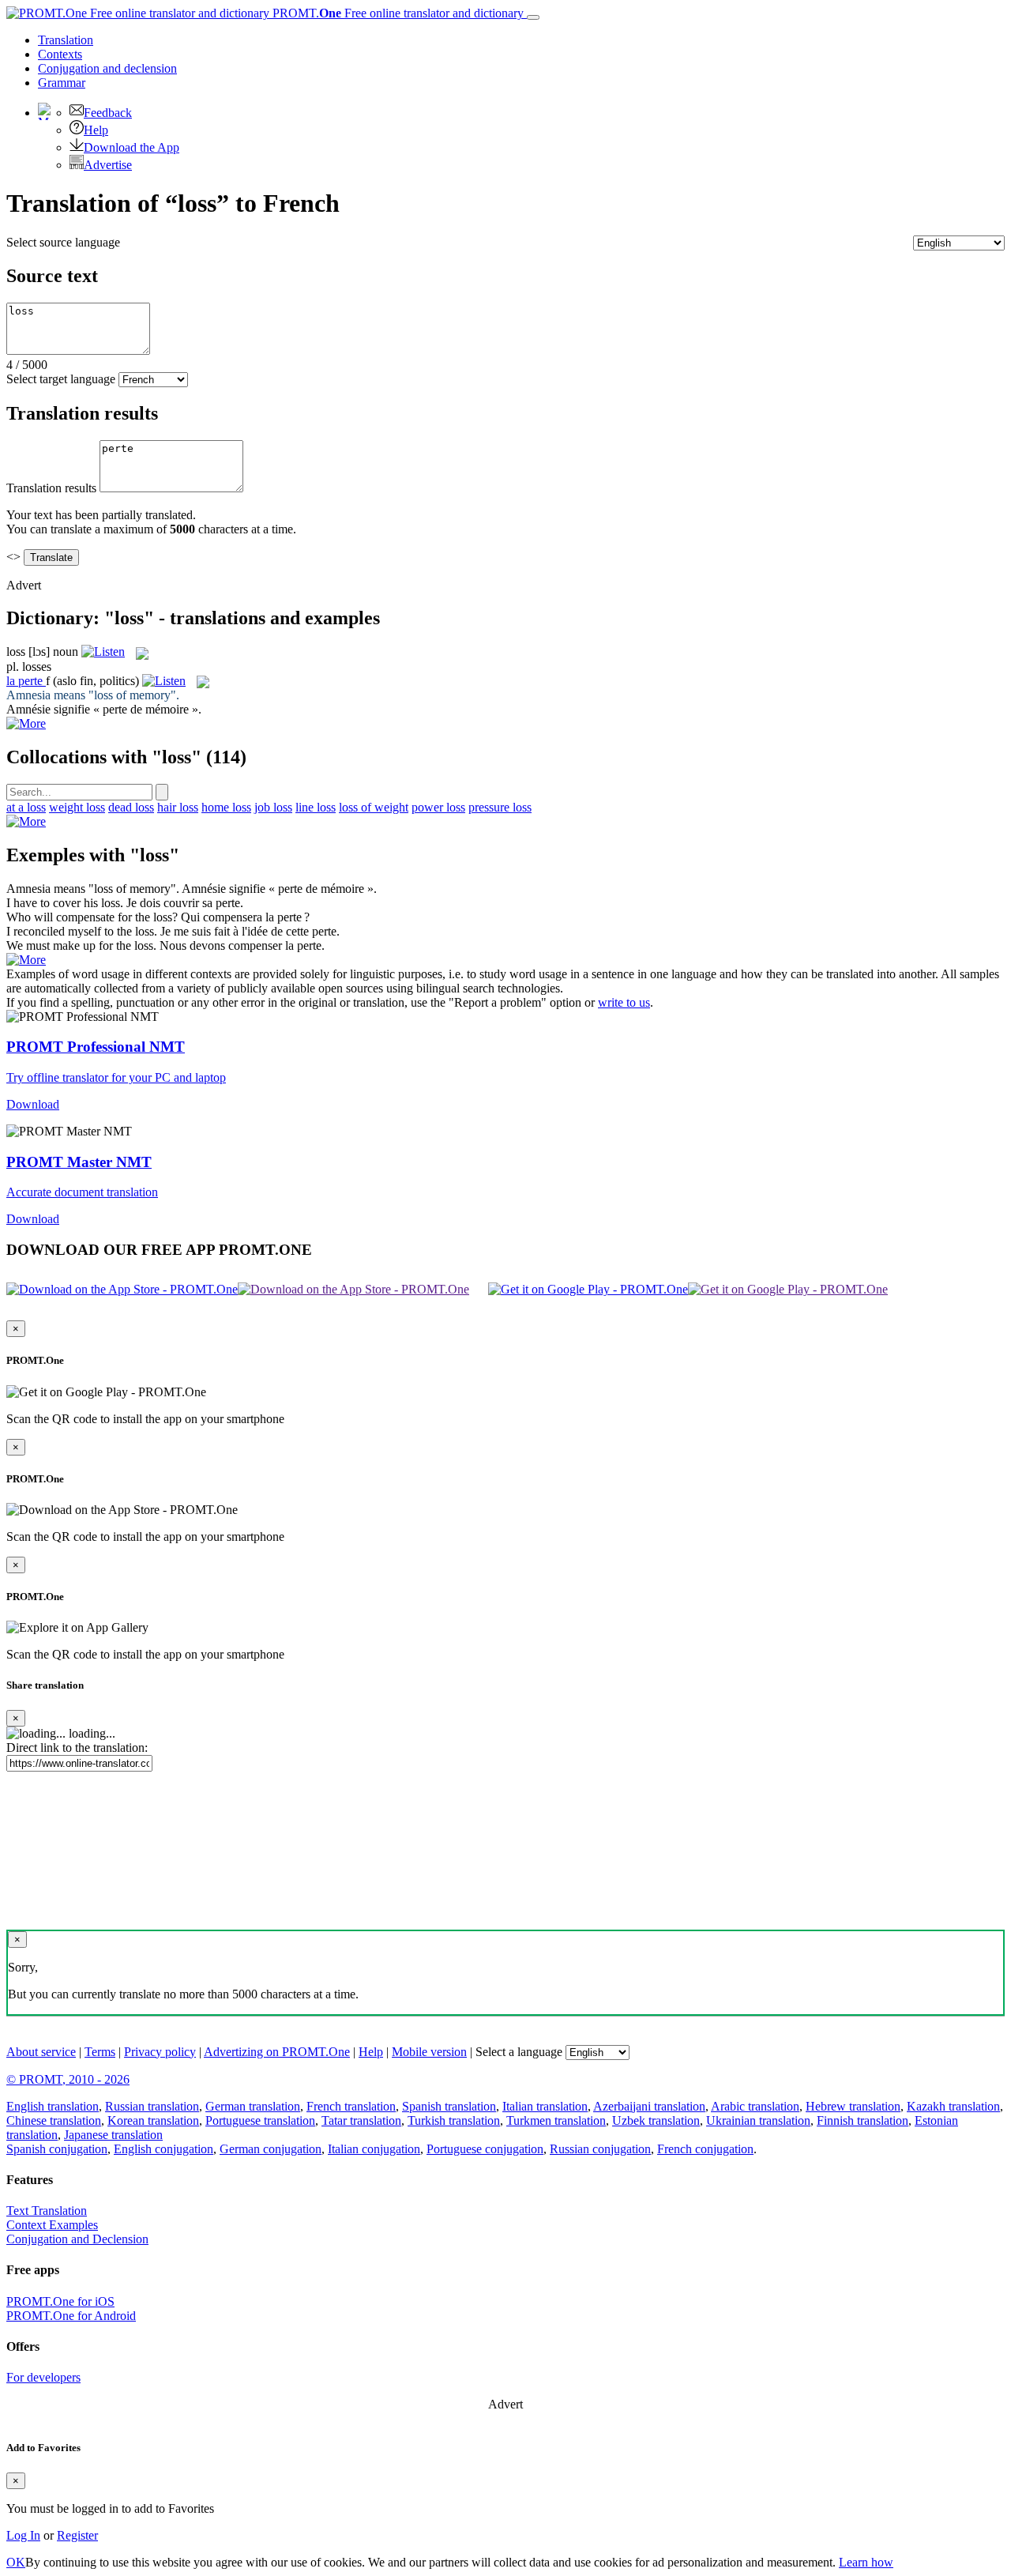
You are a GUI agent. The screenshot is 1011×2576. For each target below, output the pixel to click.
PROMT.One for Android (71, 2316)
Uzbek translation (656, 2120)
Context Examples (52, 2225)
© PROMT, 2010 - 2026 (68, 2079)
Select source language (63, 242)
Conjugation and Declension (77, 2239)
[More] (26, 821)
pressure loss (500, 807)
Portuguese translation (260, 2120)
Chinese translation (54, 2120)
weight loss (77, 807)
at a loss (26, 807)
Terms (100, 2052)
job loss (273, 807)
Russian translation (152, 2106)
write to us (624, 1002)
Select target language (61, 379)
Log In (23, 2535)
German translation (253, 2106)
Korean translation (153, 2120)
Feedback (108, 113)
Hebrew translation (853, 2106)
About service (41, 2052)
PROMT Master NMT (79, 1162)
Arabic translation (755, 2106)
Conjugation (107, 68)
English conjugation (163, 2149)
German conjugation (271, 2149)
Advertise (108, 165)
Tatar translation (361, 2120)
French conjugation (705, 2149)
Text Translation (47, 2211)
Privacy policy (160, 2052)
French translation (351, 2106)
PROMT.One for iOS (60, 2301)
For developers (43, 2377)
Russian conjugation (600, 2149)
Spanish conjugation (57, 2149)
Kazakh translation (953, 2106)
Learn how (866, 2562)
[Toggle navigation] (533, 17)
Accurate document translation (82, 1192)
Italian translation (545, 2106)
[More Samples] (26, 723)
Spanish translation (449, 2106)
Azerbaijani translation (649, 2106)
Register (77, 2535)
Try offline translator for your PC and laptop (116, 1077)
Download (33, 1104)
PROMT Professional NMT (96, 1047)
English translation (53, 2106)
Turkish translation (454, 2120)
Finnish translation (863, 2120)
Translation (66, 40)
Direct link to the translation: (77, 1747)
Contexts (60, 54)
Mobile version (429, 2052)
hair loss (178, 807)
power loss (438, 807)
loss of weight (374, 807)
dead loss (131, 807)
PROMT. (397, 13)
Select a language (519, 2052)
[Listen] (103, 652)
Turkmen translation (556, 2120)
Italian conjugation (374, 2149)
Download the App (132, 147)
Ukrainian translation (758, 2120)
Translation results (51, 488)
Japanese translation (113, 2135)
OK (16, 2562)
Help (96, 130)
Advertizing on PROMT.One (277, 2052)
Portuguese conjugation (485, 2149)
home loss (226, 807)
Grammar (62, 83)
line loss (316, 807)
